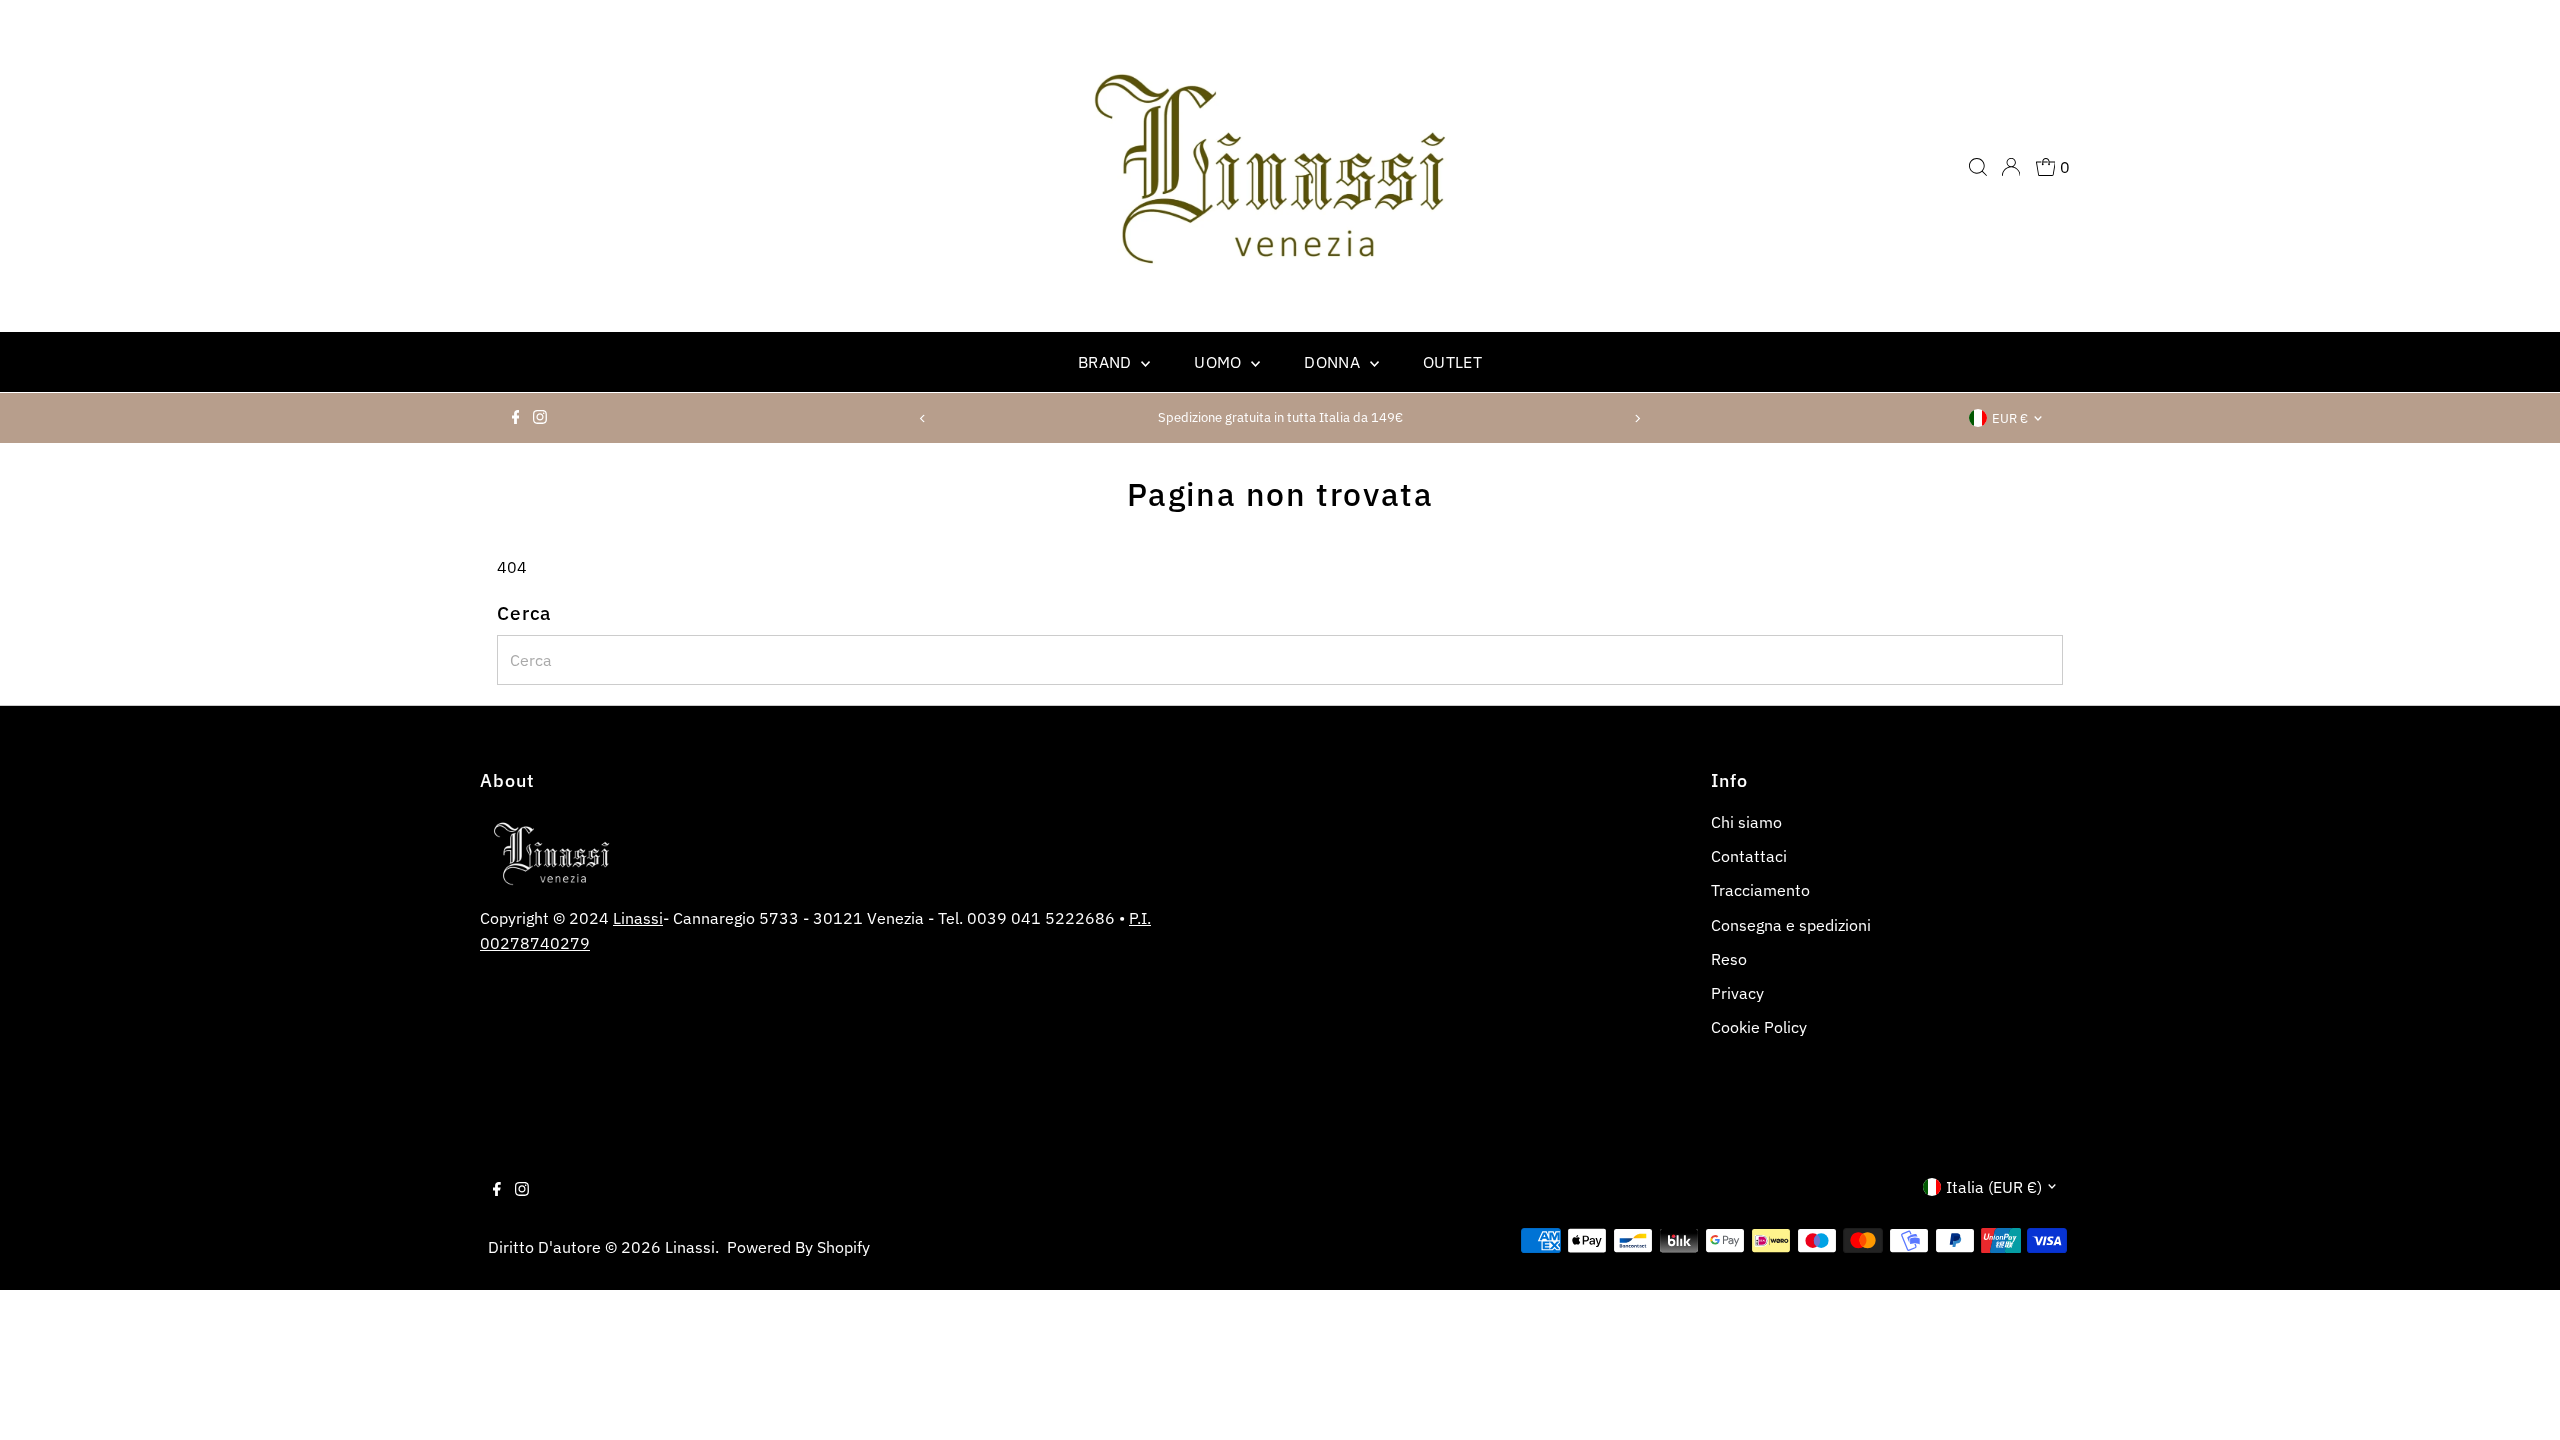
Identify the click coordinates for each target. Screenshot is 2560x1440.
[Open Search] (1978, 167)
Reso (1729, 959)
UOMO (1220, 362)
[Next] (1636, 418)
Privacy (1737, 993)
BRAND (1107, 362)
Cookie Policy (1759, 1027)
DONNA (1334, 362)
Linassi (638, 918)
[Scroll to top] (2520, 1400)
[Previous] (923, 418)
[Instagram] (540, 418)
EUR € (2010, 418)
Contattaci (1749, 856)
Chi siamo (1746, 822)
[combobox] (1280, 660)
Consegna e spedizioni (1791, 925)
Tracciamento (1760, 890)
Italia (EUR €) (1994, 1187)
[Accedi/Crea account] (2011, 167)
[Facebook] (516, 418)
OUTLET (1452, 362)
